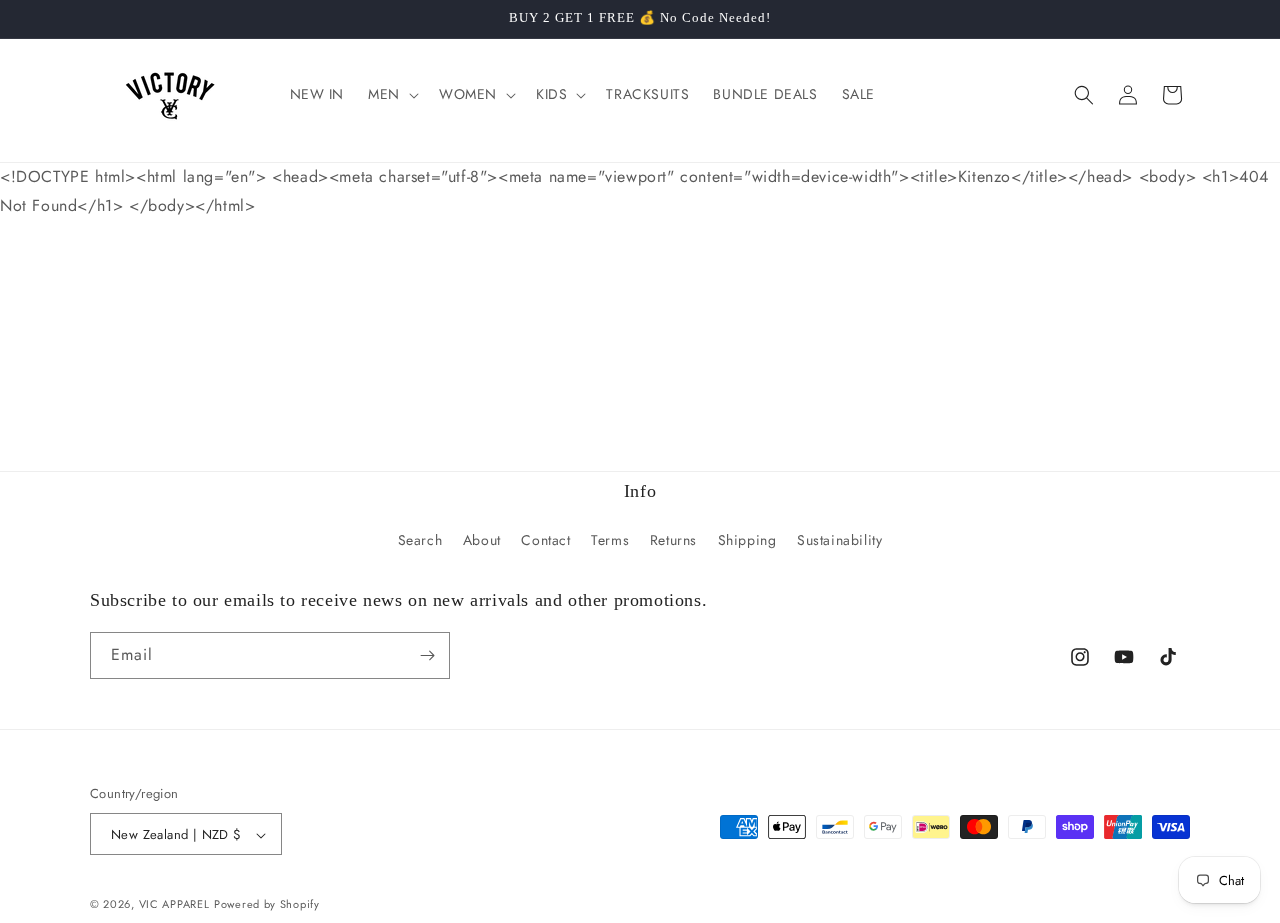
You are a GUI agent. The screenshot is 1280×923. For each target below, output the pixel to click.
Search (420, 541)
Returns (673, 541)
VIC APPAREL (174, 905)
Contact (545, 541)
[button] (391, 94)
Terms (610, 541)
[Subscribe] (427, 655)
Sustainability (839, 541)
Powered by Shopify (267, 905)
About (482, 541)
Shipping (747, 541)
